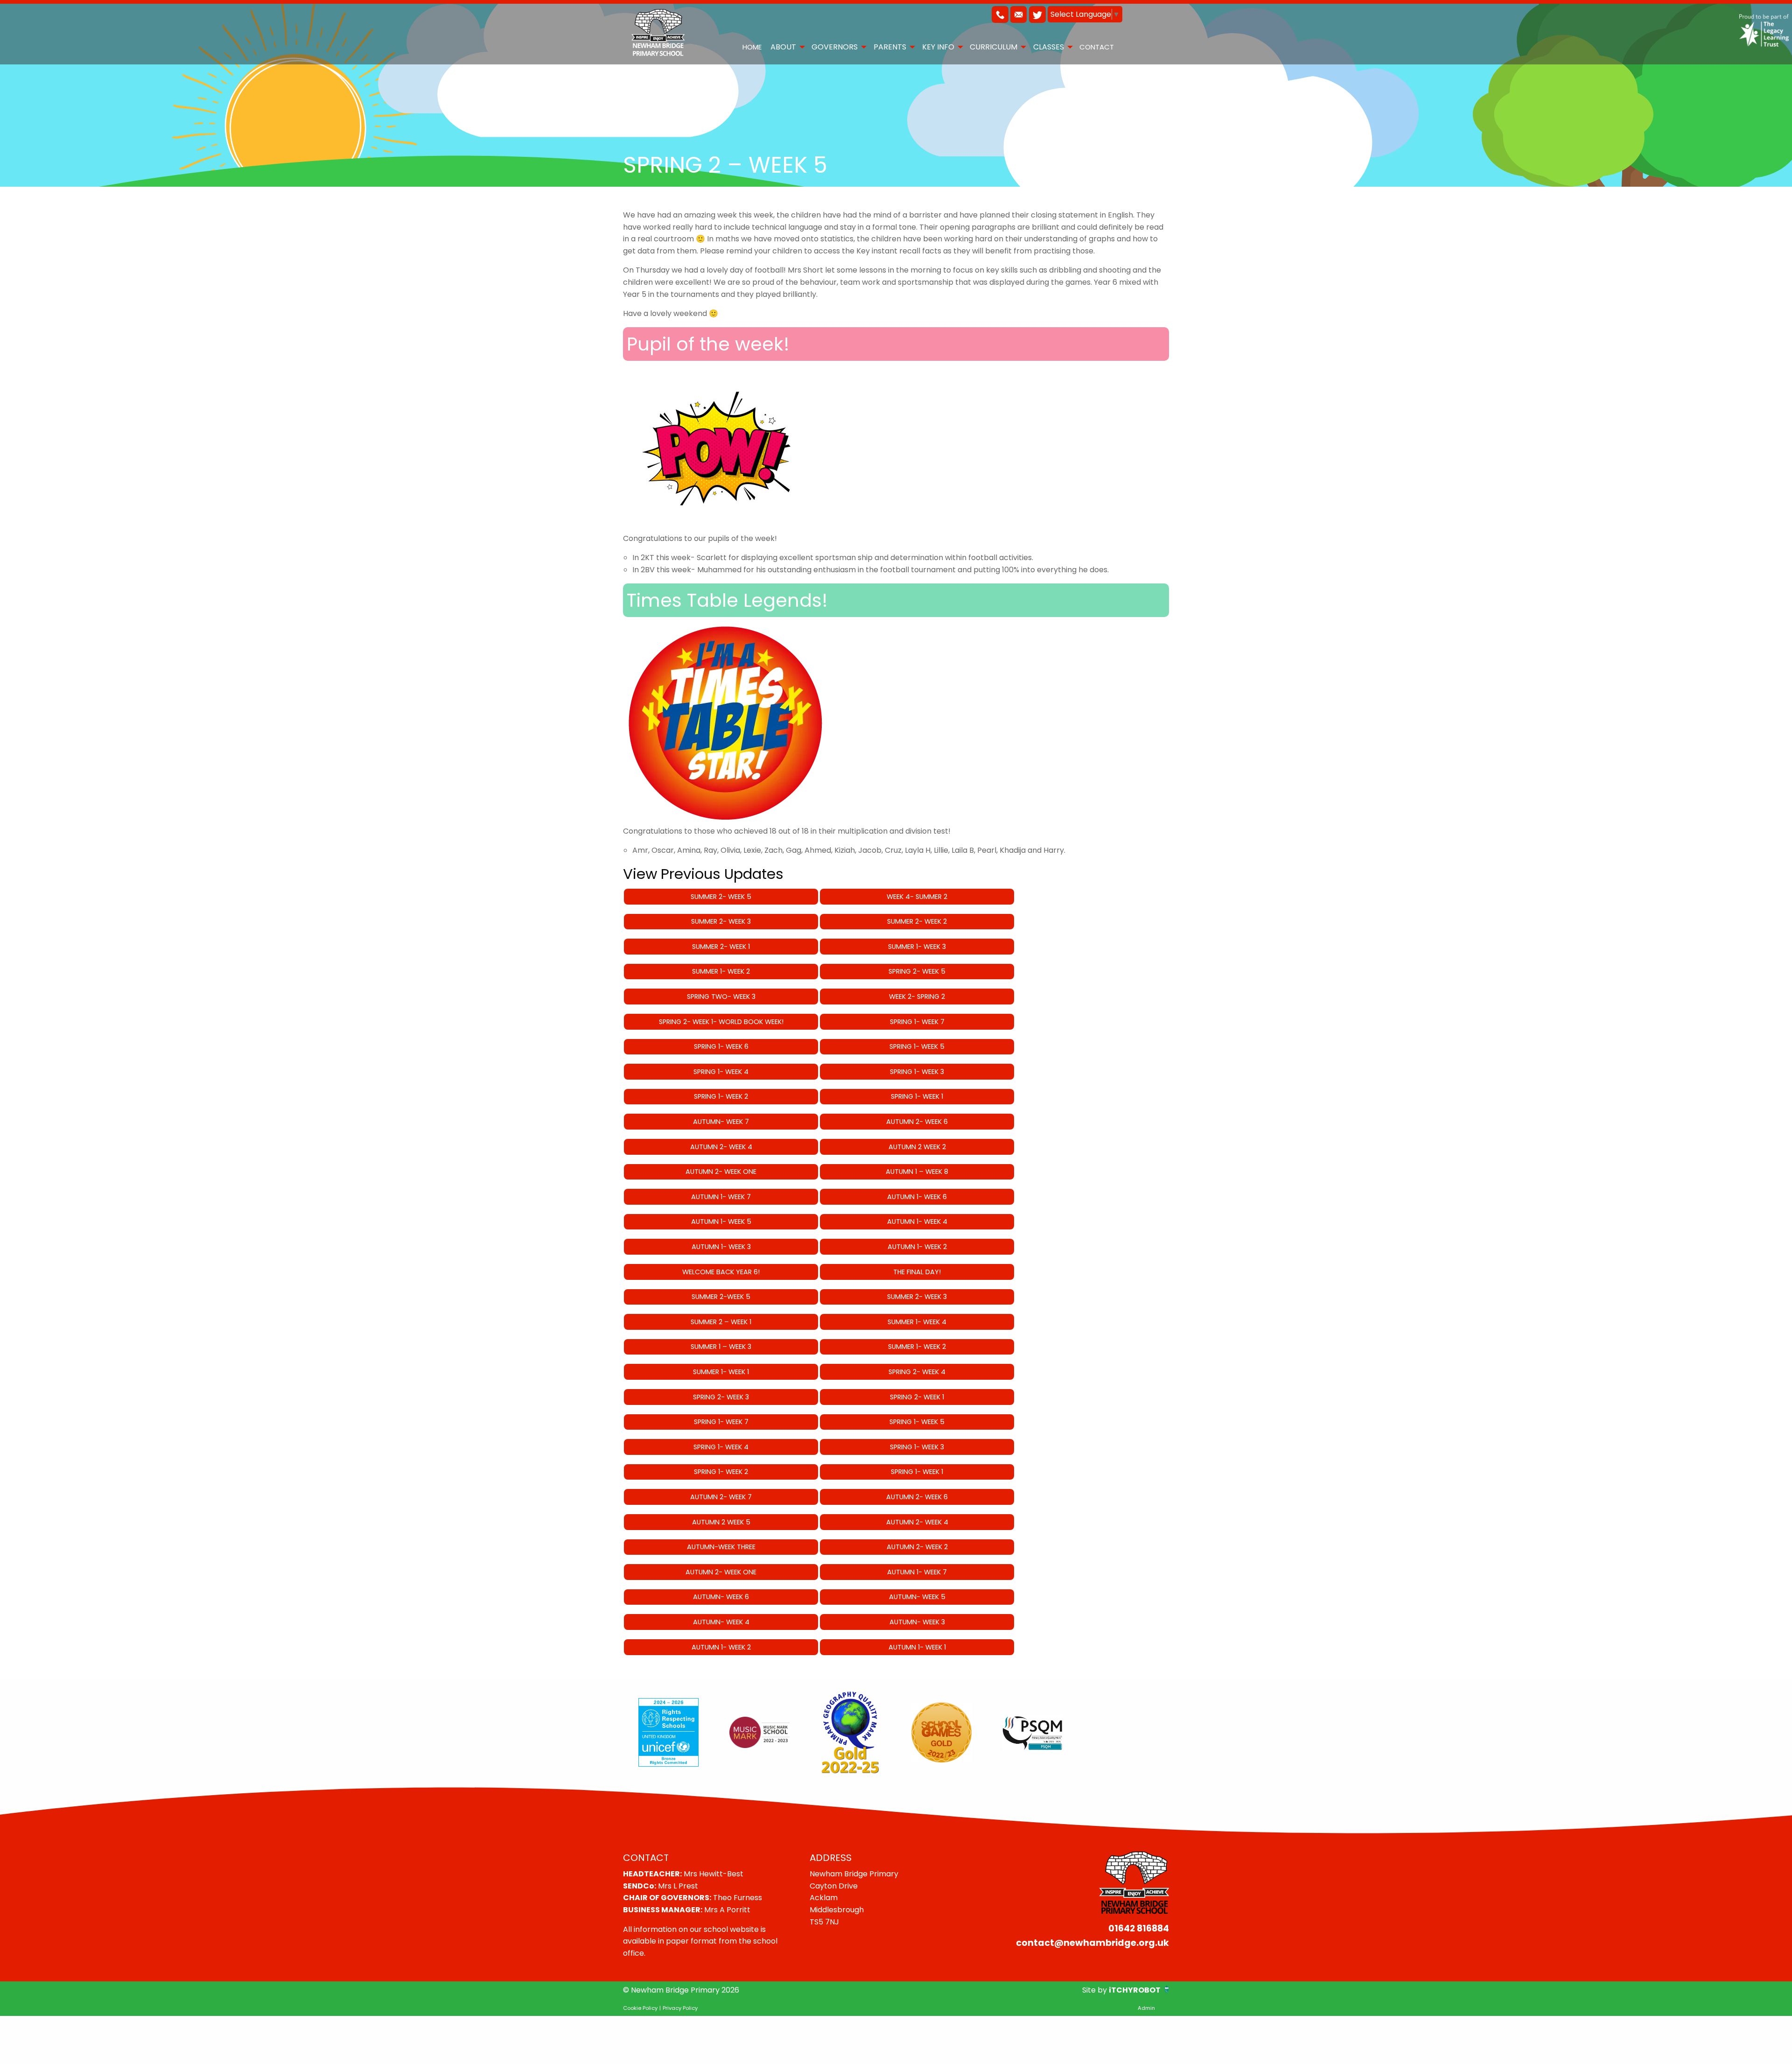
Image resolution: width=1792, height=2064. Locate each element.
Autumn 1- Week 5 (721, 1222)
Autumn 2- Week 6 (917, 1122)
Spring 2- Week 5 (917, 971)
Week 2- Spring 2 (917, 997)
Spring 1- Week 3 (917, 1072)
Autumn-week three (721, 1547)
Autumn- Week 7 (721, 1122)
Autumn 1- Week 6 (917, 1197)
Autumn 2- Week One (721, 1172)
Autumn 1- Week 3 (721, 1247)
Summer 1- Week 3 (917, 947)
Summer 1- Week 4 (917, 1322)
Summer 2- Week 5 (721, 897)
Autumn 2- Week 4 (721, 1147)
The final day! (917, 1272)
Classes (1049, 47)
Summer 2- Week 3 (721, 921)
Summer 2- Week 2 (917, 921)
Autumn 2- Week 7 (721, 1497)
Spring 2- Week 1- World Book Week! (721, 1022)
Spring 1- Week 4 (721, 1072)
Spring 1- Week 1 (917, 1096)
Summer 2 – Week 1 (721, 1322)
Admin (1146, 2008)
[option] (668, 1733)
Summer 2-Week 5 (721, 1297)
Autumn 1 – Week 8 (917, 1172)
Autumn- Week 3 (917, 1622)
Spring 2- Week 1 (917, 1397)
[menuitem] (752, 47)
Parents (890, 47)
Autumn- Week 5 (917, 1597)
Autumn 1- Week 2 (917, 1247)
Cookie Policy (640, 2008)
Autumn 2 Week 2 (917, 1147)
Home (752, 47)
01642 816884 (1139, 1928)
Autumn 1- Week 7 (721, 1197)
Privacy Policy (680, 2008)
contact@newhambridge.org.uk (1092, 1943)
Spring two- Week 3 (721, 997)
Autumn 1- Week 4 (917, 1222)
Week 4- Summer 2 (917, 897)
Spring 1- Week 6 (721, 1046)
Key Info (938, 47)
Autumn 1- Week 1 (917, 1647)
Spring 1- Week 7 (917, 1022)
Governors (835, 47)
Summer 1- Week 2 (721, 971)
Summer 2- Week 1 (721, 947)
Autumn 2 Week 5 (721, 1522)
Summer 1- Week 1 (721, 1372)
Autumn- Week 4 (721, 1622)
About (783, 47)
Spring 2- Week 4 (917, 1372)
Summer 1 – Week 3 (721, 1347)
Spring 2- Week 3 (721, 1397)
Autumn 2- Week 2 (917, 1547)
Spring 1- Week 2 (721, 1096)
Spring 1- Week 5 (917, 1046)
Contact (1097, 47)
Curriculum (994, 47)
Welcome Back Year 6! (721, 1272)
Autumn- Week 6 (721, 1597)
